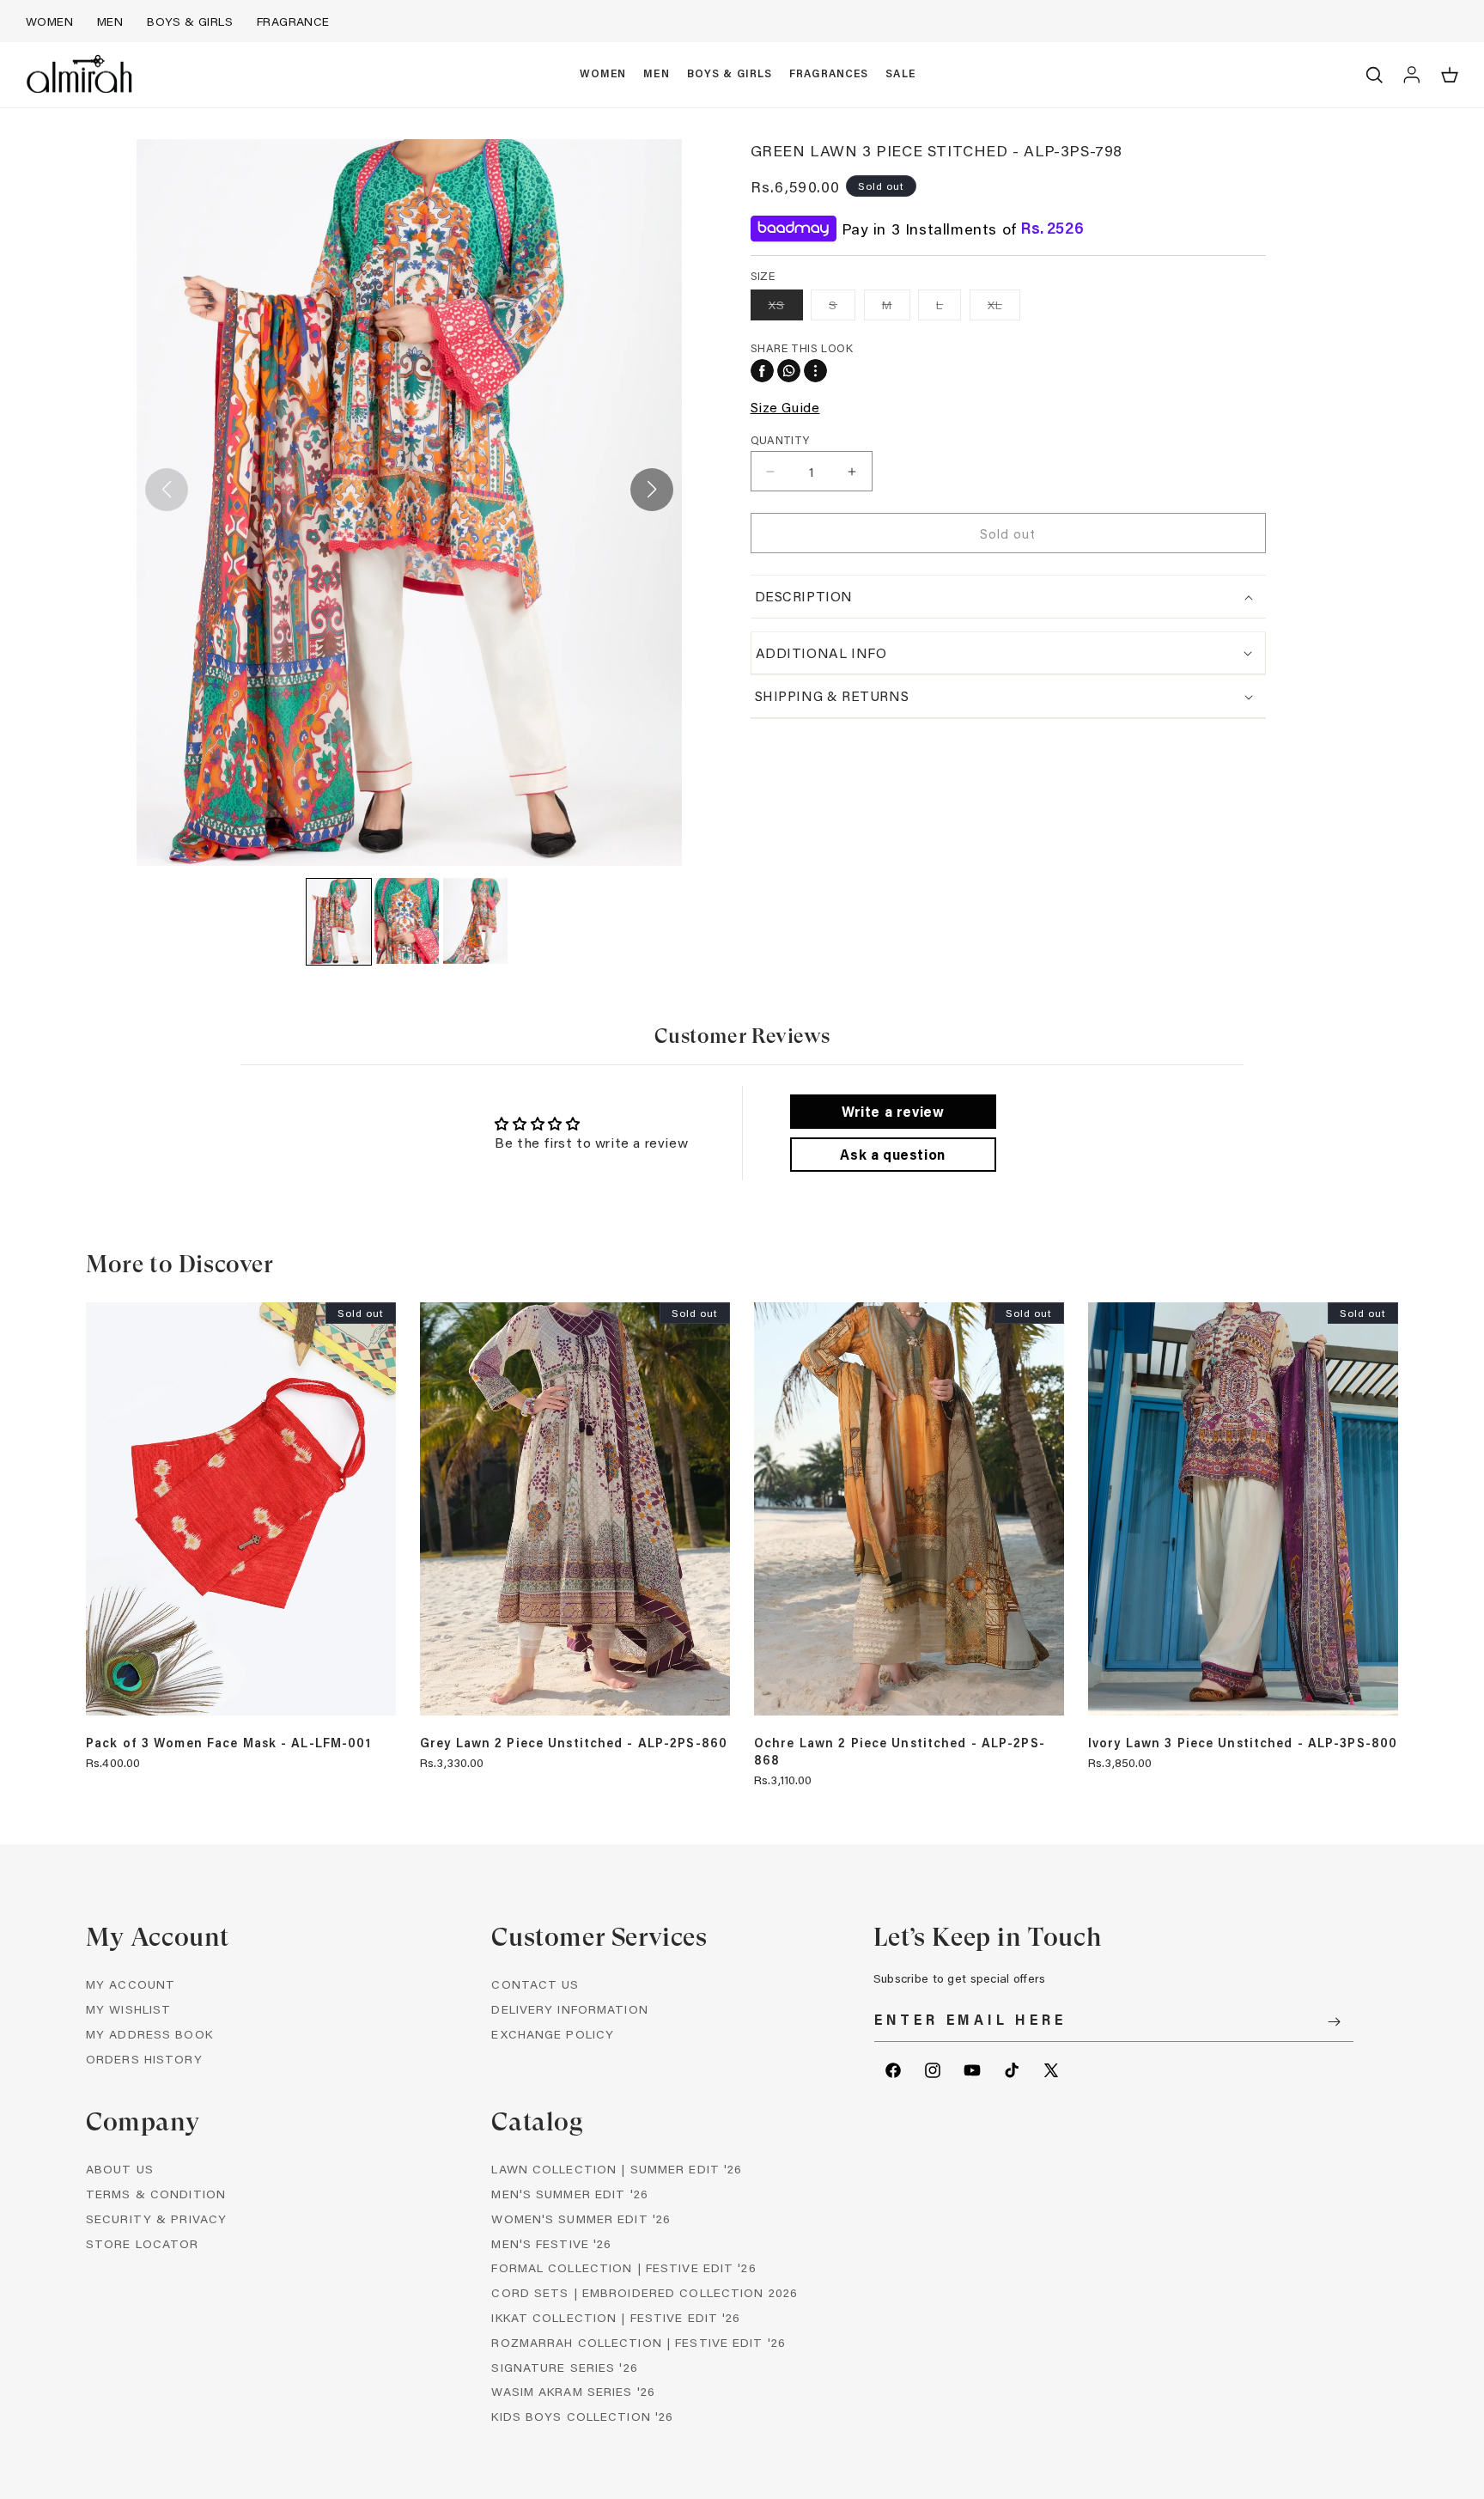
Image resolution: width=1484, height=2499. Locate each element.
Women (49, 21)
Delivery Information (569, 2009)
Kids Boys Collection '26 (582, 2416)
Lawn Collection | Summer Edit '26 (617, 2169)
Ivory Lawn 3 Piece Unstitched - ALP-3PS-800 (1243, 1743)
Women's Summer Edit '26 (581, 2219)
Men (110, 21)
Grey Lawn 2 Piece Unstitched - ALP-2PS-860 (574, 1743)
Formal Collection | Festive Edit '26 (623, 2267)
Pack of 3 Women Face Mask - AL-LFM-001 (229, 1743)
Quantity (780, 439)
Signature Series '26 (564, 2367)
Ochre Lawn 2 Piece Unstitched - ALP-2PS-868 (900, 1752)
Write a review (893, 1111)
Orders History (144, 2059)
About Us (120, 2169)
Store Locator (143, 2243)
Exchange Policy (553, 2034)
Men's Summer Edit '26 (570, 2194)
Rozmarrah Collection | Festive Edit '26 (639, 2342)
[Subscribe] (1335, 2022)
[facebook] (762, 371)
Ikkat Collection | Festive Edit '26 (616, 2317)
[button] (603, 75)
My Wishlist (128, 2009)
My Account (131, 1984)
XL (1004, 308)
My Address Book (149, 2034)
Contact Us (535, 1984)
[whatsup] (789, 371)
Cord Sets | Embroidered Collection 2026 (645, 2292)
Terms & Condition (156, 2194)
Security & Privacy (156, 2219)
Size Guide (785, 407)
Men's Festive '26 (551, 2243)
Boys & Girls (190, 21)
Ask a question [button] (892, 1154)
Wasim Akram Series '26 (573, 2391)
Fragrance (293, 21)
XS (786, 308)
